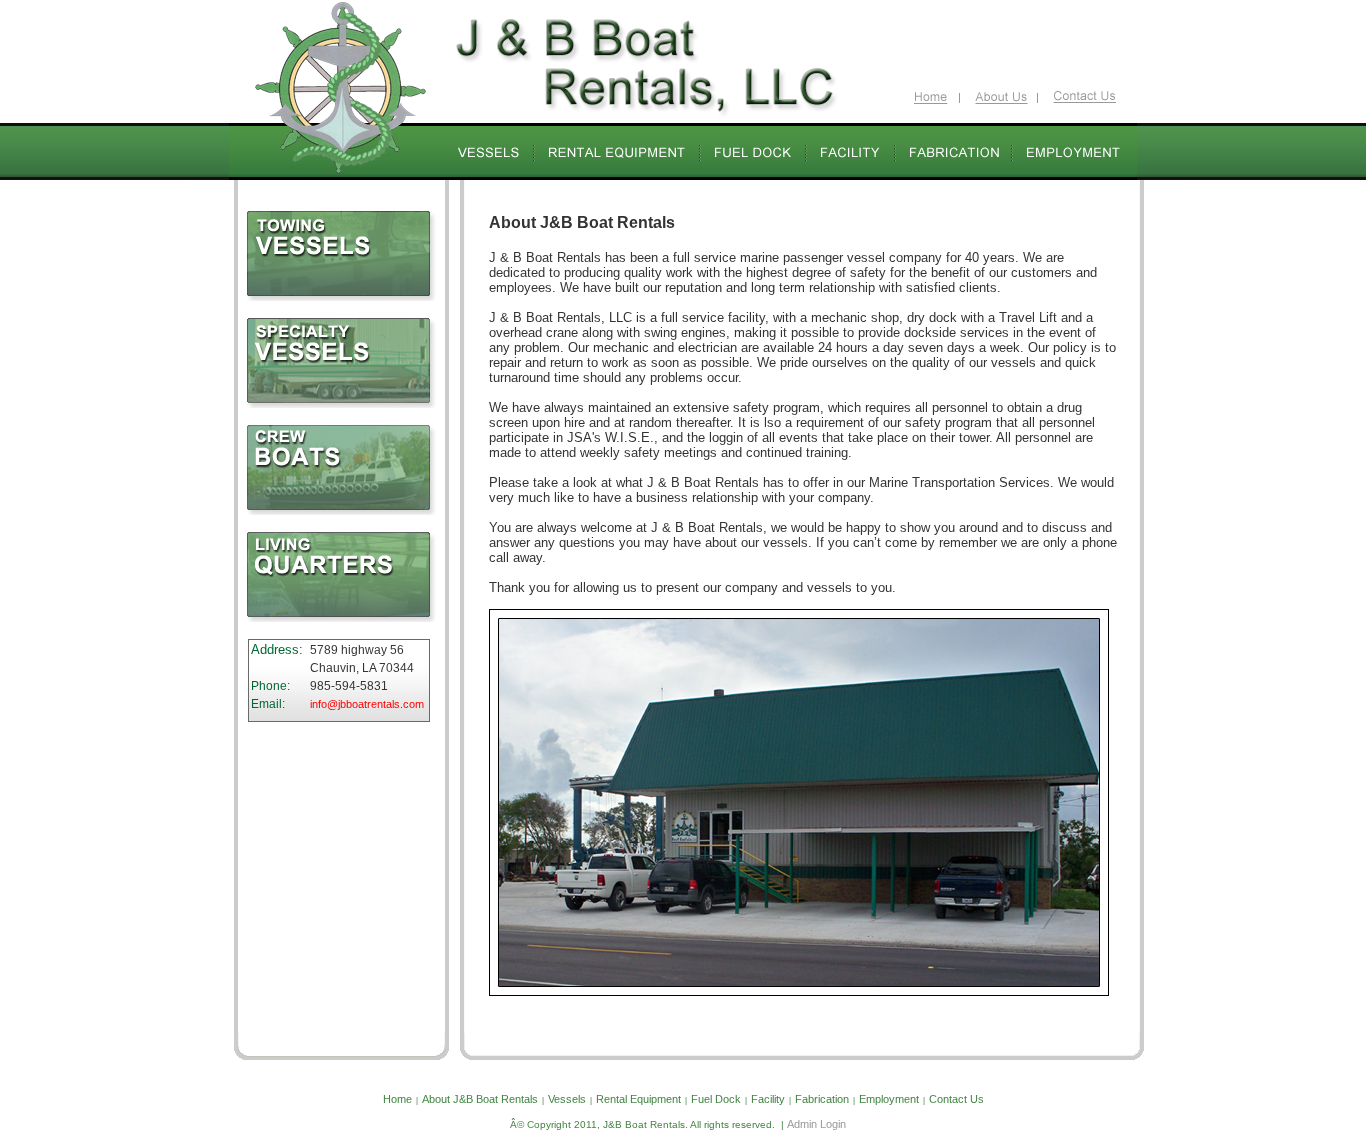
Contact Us (956, 1099)
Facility (768, 1099)
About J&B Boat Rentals (480, 1099)
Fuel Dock (716, 1099)
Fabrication (822, 1099)
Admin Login (816, 1124)
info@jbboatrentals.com (367, 704)
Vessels (567, 1099)
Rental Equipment (638, 1099)
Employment (889, 1099)
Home (397, 1099)
